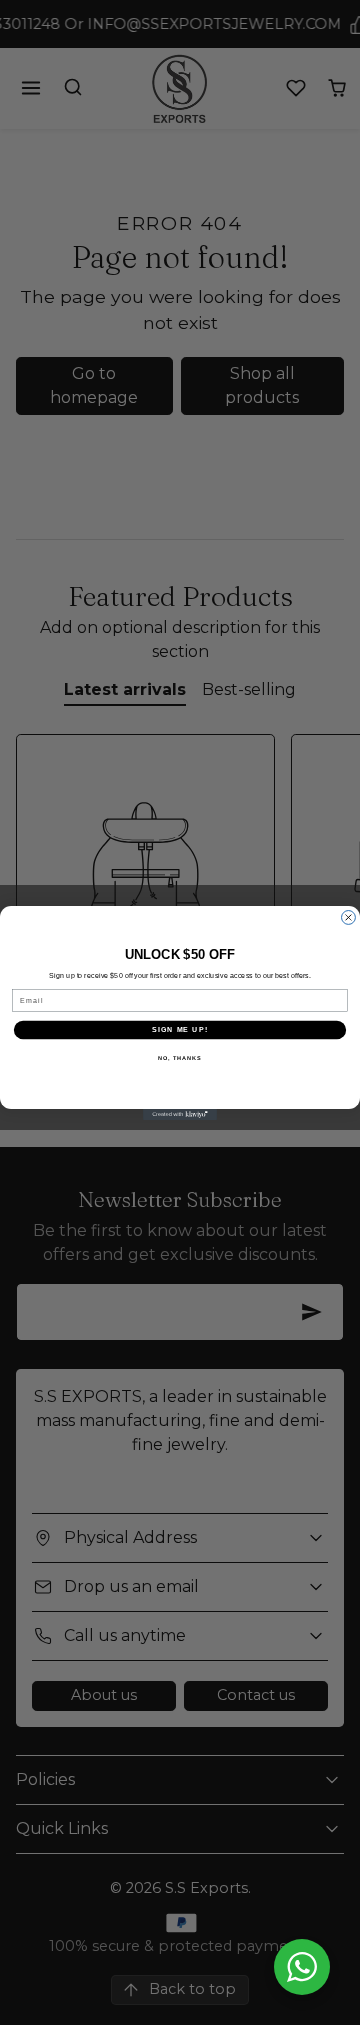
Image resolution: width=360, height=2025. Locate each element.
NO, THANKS (180, 1057)
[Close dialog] (349, 917)
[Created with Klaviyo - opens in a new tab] (180, 1114)
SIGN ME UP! (180, 1029)
